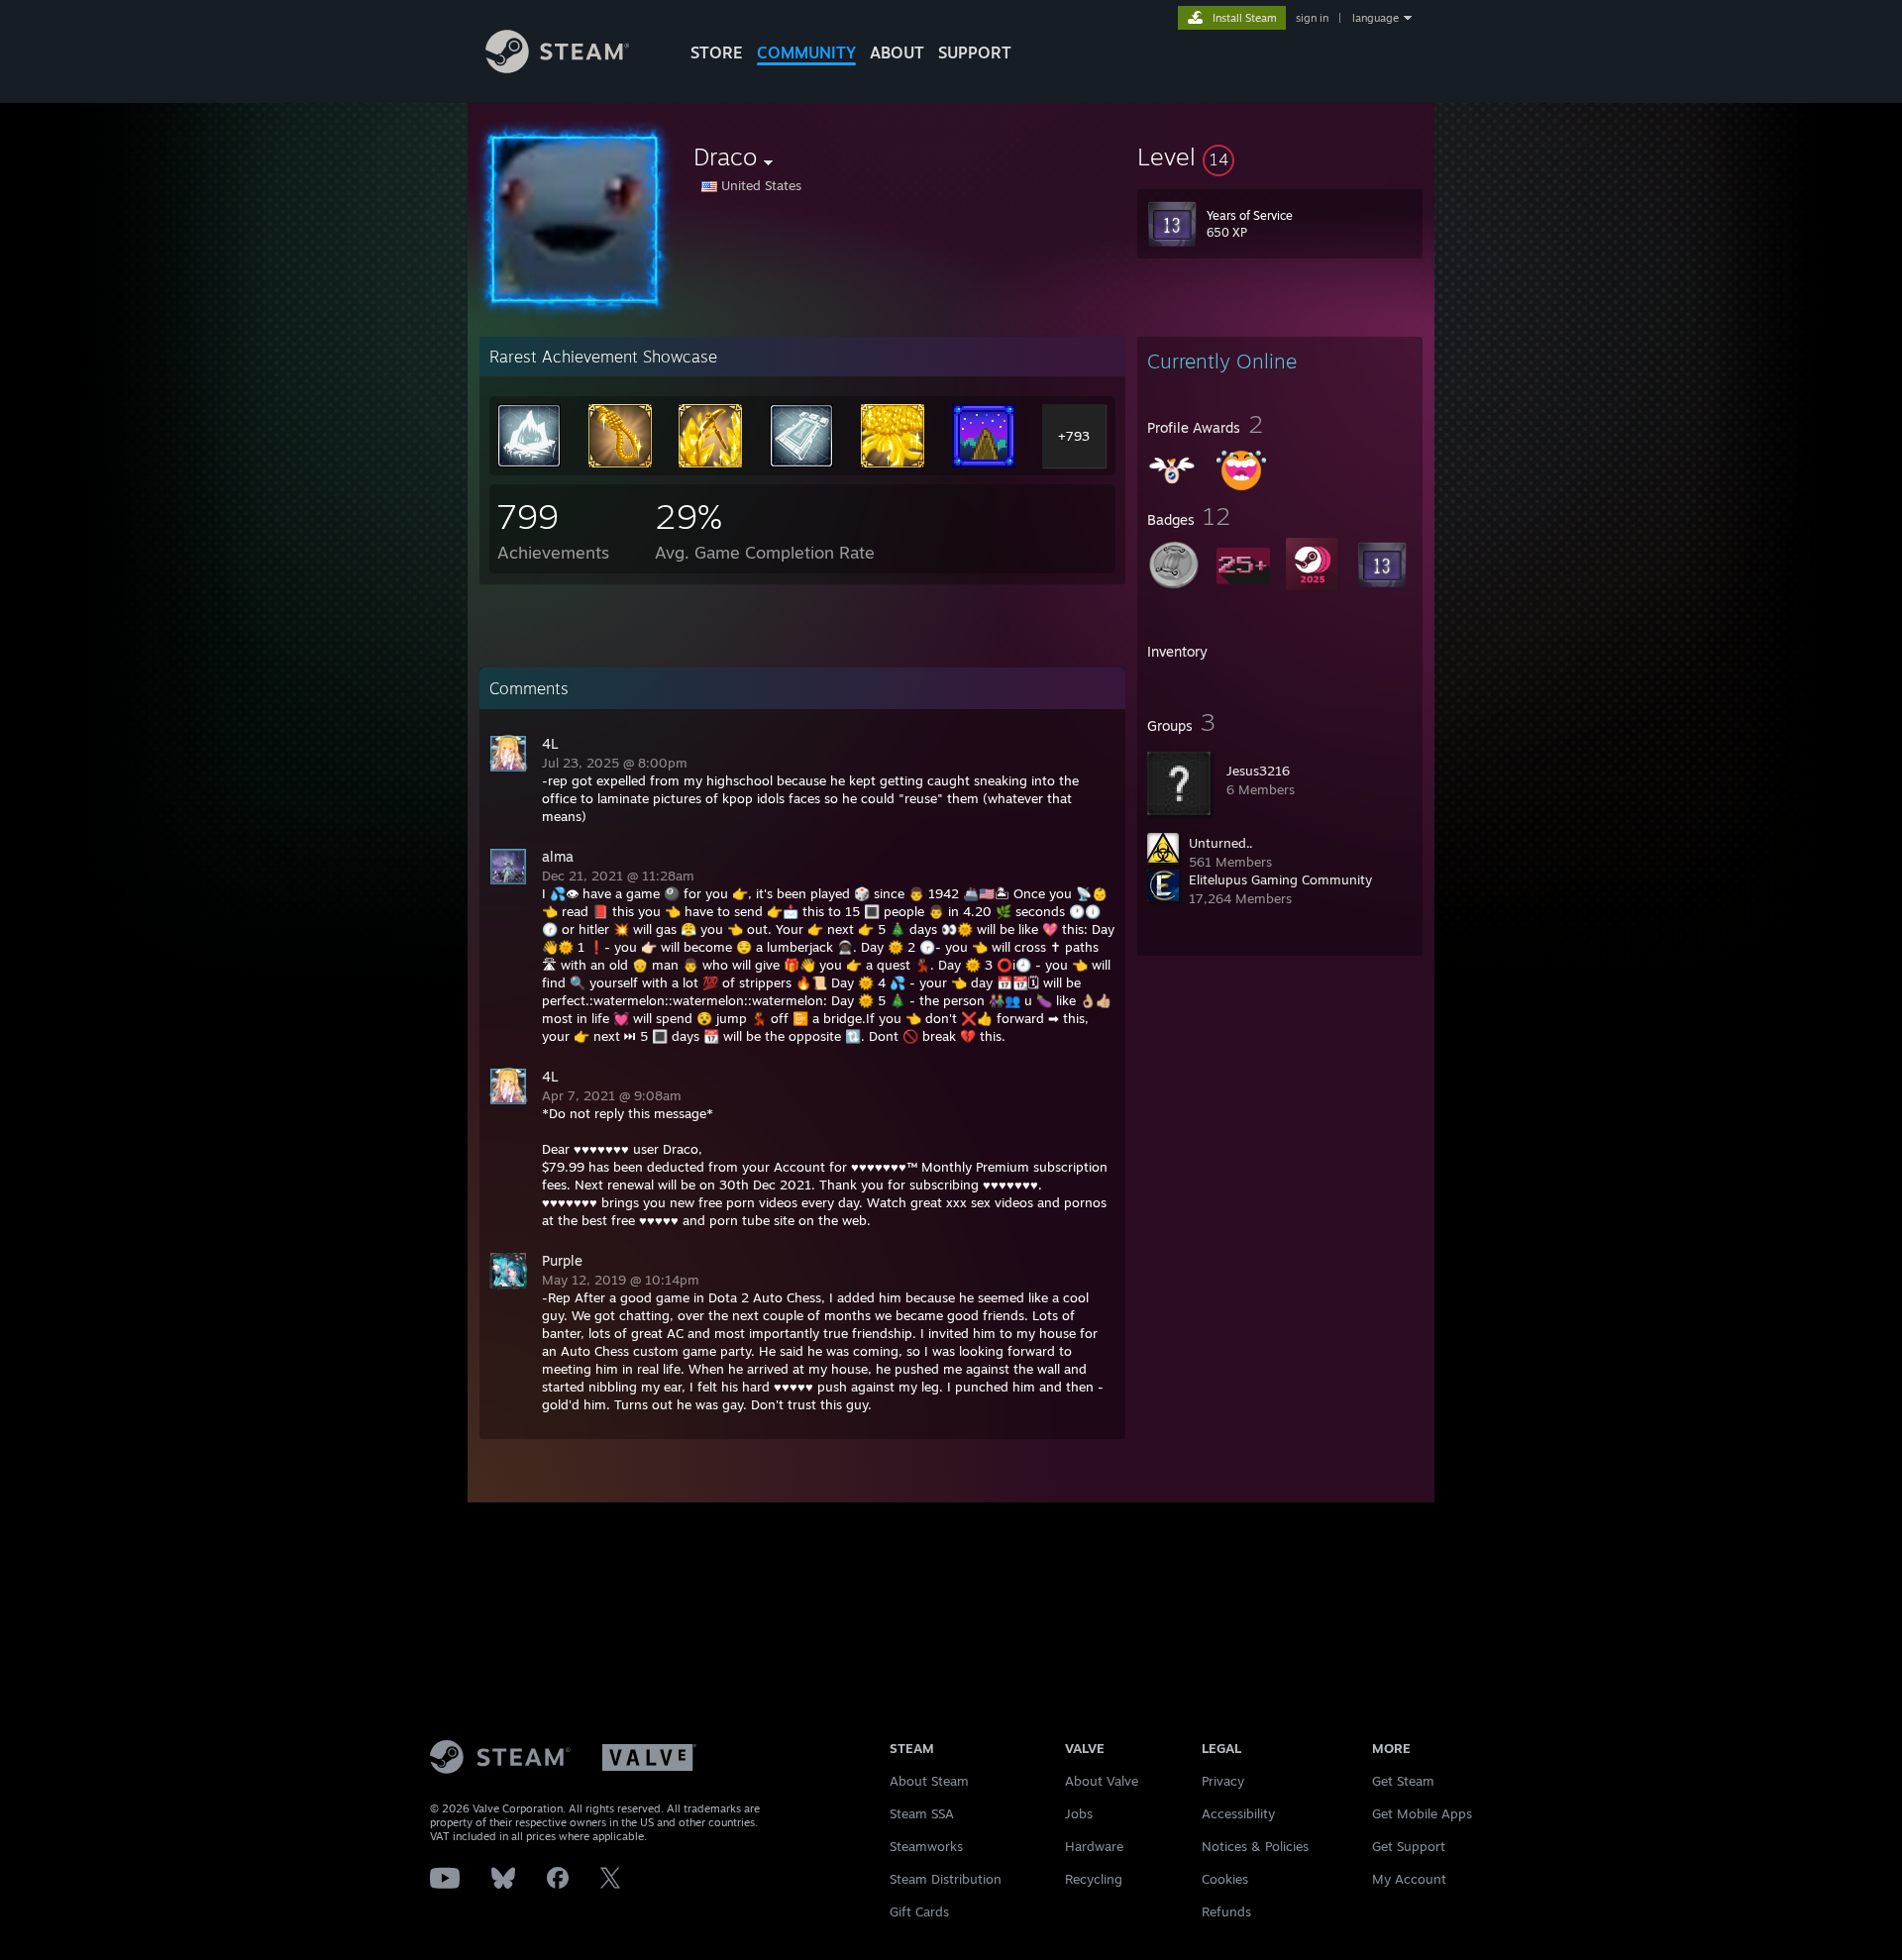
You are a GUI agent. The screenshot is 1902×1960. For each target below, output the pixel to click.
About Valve (1102, 1781)
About (897, 52)
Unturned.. (1221, 843)
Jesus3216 (1258, 771)
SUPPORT (975, 52)
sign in (1312, 18)
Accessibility (1238, 1813)
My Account (1409, 1879)
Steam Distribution (946, 1879)
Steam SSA (922, 1813)
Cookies (1225, 1879)
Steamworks (926, 1846)
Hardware (1094, 1846)
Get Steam (1403, 1781)
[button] (1280, 156)
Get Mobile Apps (1422, 1813)
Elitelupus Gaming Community (1280, 879)
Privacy (1223, 1781)
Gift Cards (919, 1911)
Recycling (1094, 1879)
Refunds (1226, 1911)
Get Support (1409, 1846)
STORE (717, 52)
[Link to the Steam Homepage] (557, 68)
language (1375, 18)
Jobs (1079, 1813)
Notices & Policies (1255, 1846)
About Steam (929, 1781)
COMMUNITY (806, 52)
